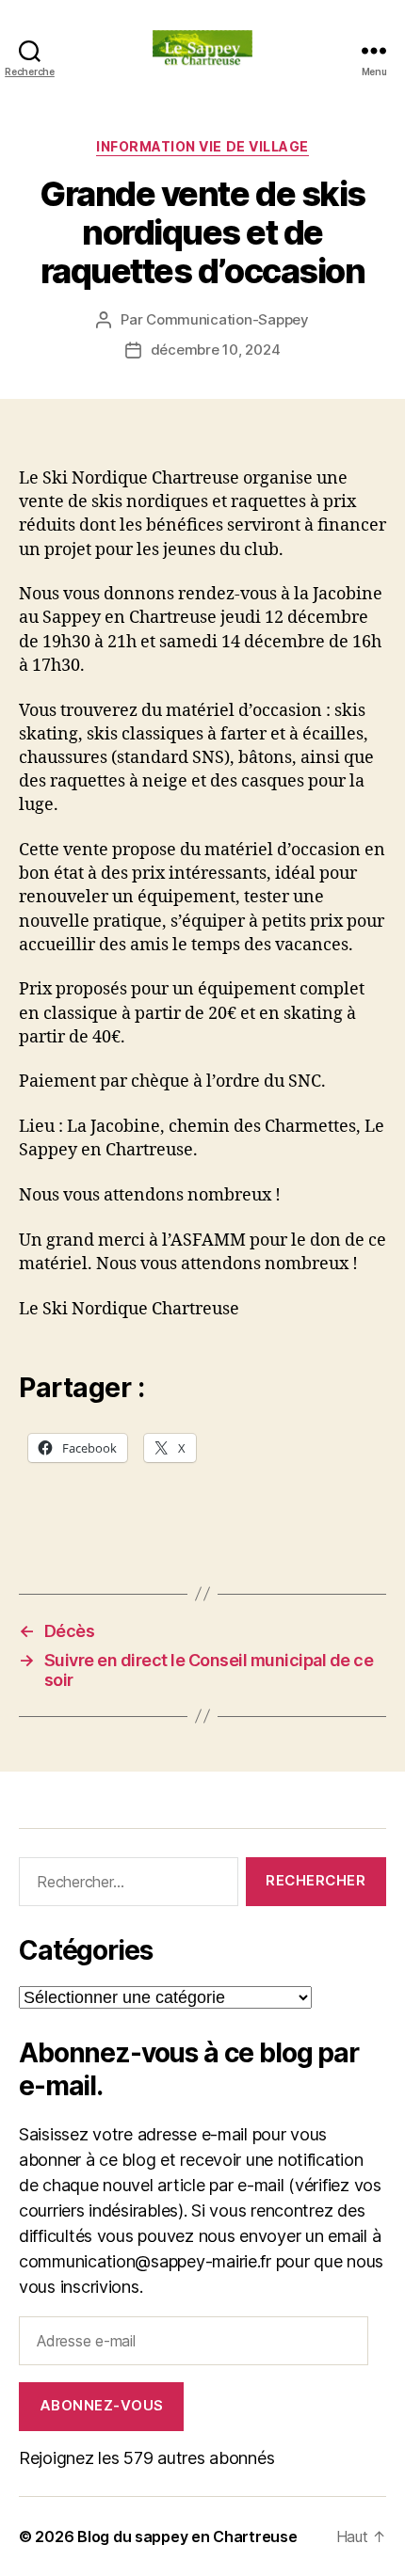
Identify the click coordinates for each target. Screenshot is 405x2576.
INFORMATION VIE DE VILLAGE (202, 146)
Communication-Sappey (227, 319)
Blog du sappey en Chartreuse (187, 2536)
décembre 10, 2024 (216, 350)
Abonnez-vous (102, 2405)
